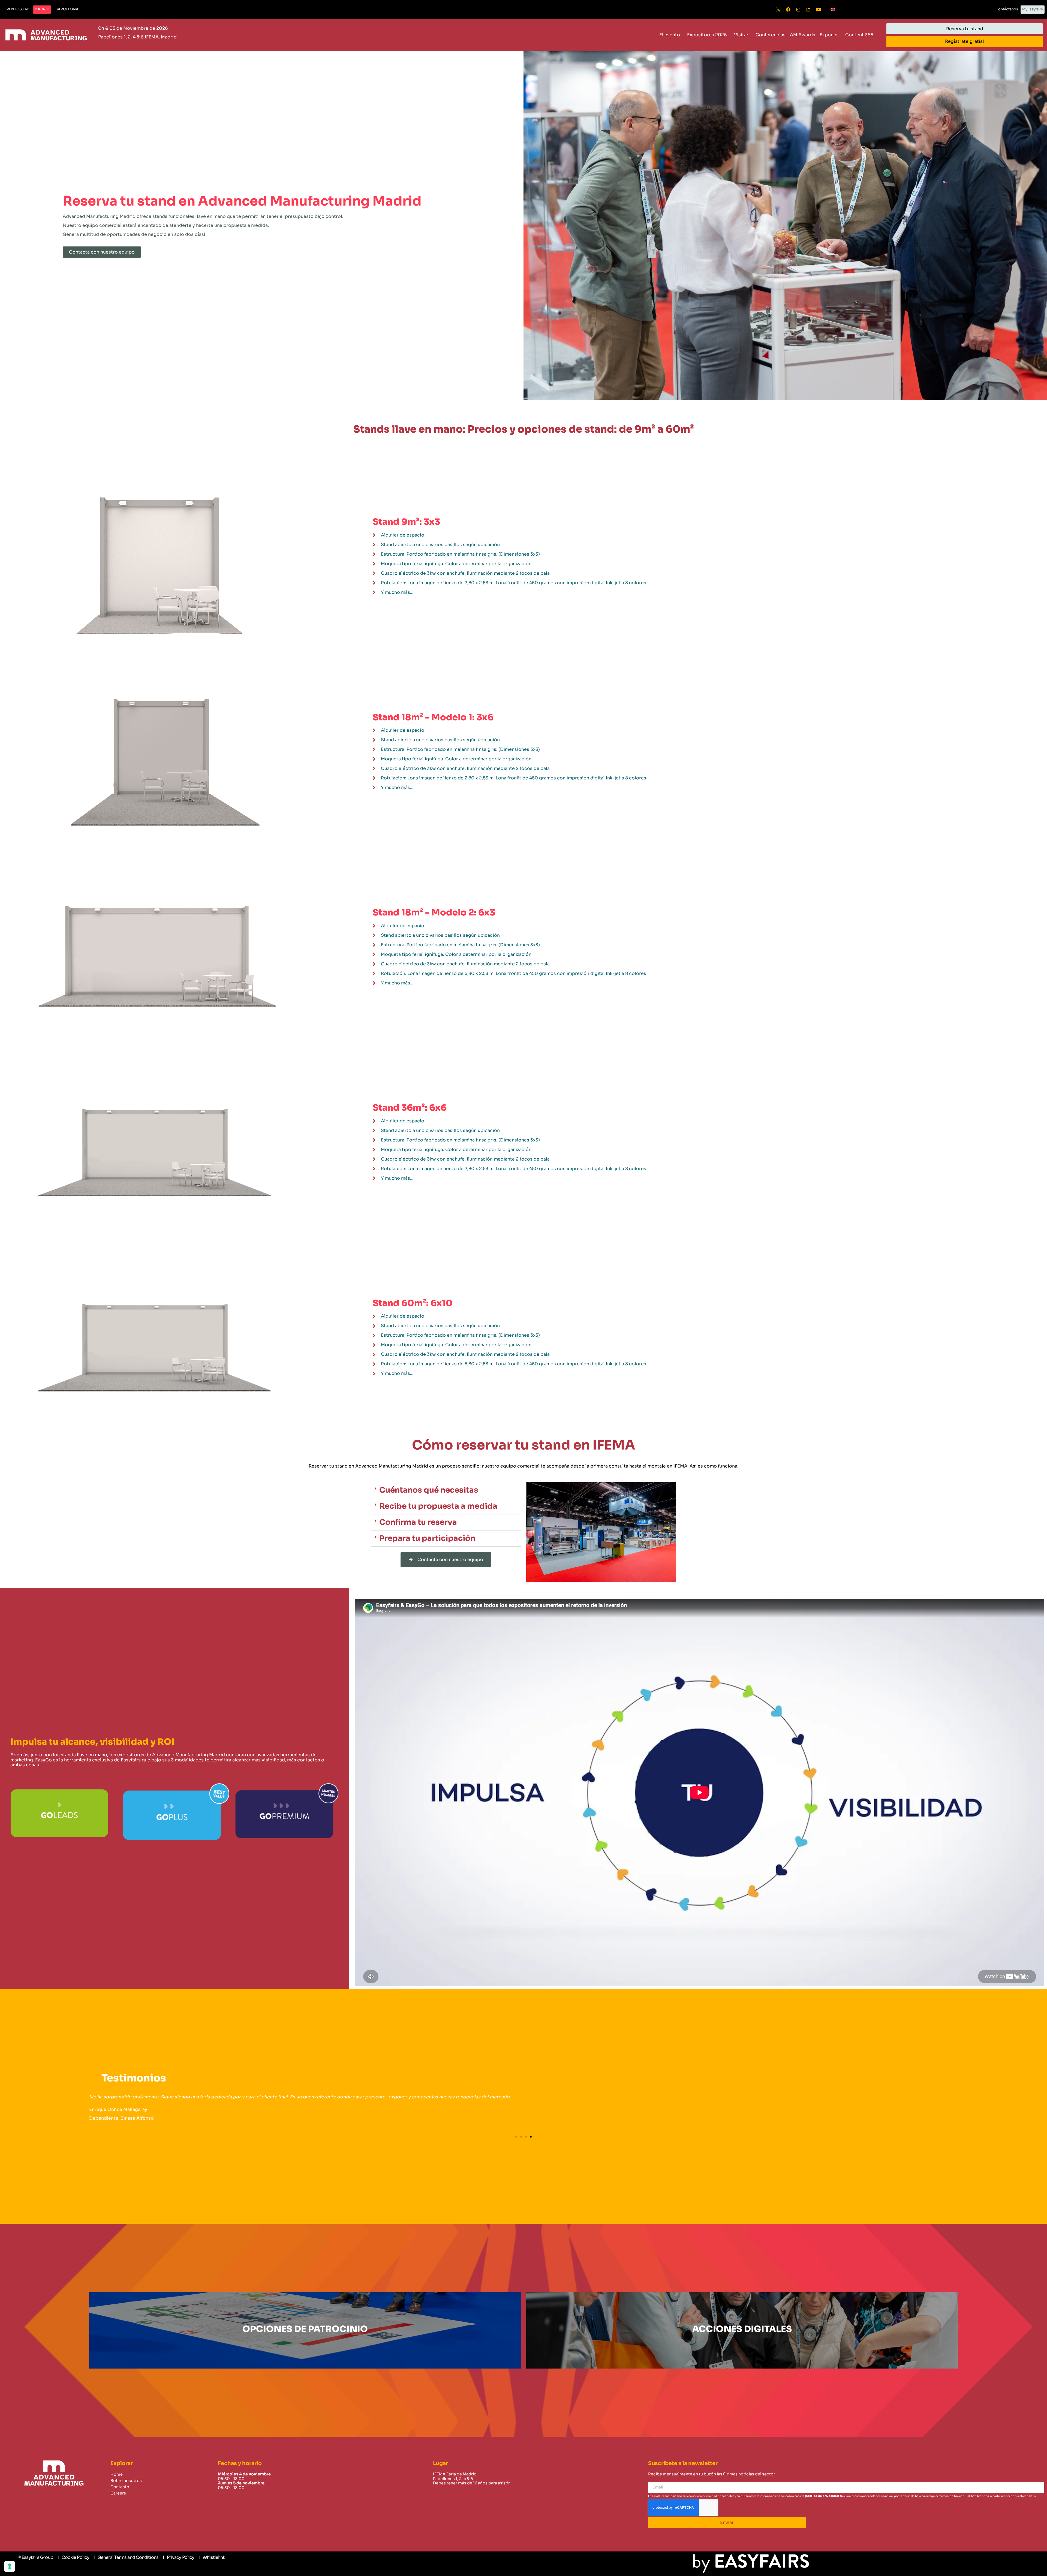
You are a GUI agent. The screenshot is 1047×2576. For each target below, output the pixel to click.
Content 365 (859, 35)
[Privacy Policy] (178, 2557)
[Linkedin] (808, 10)
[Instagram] (798, 10)
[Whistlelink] (212, 2557)
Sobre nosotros (126, 2481)
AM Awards (803, 35)
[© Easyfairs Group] (35, 2557)
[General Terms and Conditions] (126, 2557)
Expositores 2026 (707, 35)
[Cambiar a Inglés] (833, 10)
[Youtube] (819, 10)
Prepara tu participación (427, 1538)
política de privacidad (822, 2496)
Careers (118, 2493)
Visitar (741, 35)
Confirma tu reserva (418, 1522)
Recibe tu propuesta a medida (438, 1506)
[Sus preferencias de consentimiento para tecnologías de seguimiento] (10, 2566)
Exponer (829, 35)
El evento (670, 35)
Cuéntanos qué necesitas (429, 1490)
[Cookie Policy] (73, 2557)
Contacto (120, 2487)
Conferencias (771, 35)
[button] (16, 10)
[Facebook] (788, 10)
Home (117, 2474)
